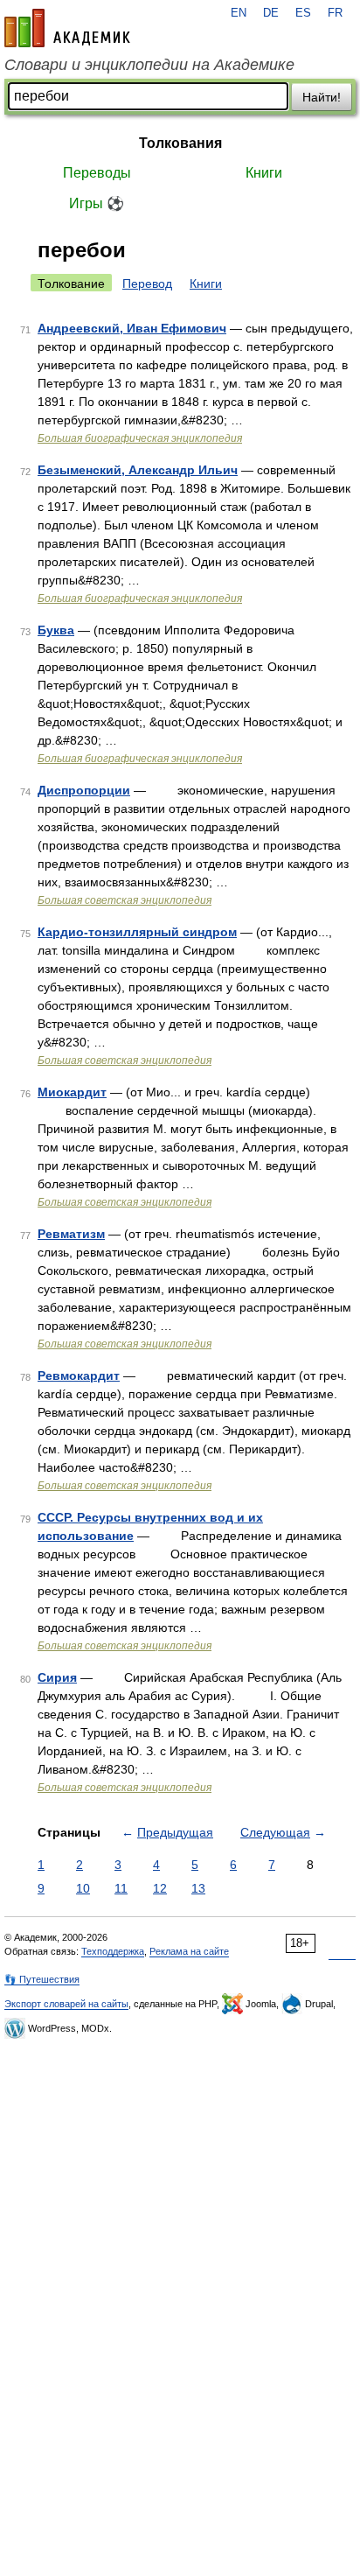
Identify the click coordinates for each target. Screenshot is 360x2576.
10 (83, 1888)
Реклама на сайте (189, 1951)
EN (239, 13)
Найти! (322, 97)
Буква (56, 630)
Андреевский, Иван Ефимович (132, 328)
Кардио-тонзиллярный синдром (137, 932)
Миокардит (72, 1092)
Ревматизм (71, 1234)
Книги (264, 173)
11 (121, 1888)
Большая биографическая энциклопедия (140, 438)
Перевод (147, 283)
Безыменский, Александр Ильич (138, 470)
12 (160, 1888)
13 (198, 1888)
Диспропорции (84, 790)
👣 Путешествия (42, 1979)
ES (303, 13)
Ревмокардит (79, 1375)
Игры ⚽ (97, 203)
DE (271, 13)
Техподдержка (113, 1951)
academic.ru (67, 28)
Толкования (180, 143)
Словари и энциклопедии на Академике (149, 65)
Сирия (57, 1677)
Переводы (97, 173)
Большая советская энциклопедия (125, 900)
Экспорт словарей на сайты (66, 2004)
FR (335, 13)
